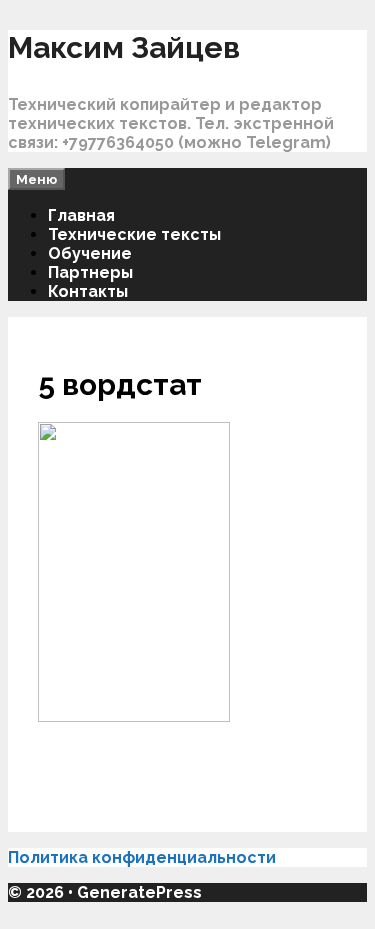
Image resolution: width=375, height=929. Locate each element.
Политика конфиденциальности (144, 857)
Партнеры (90, 272)
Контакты (88, 291)
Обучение (90, 253)
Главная (81, 215)
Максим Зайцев (124, 47)
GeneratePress (139, 892)
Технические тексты (134, 234)
